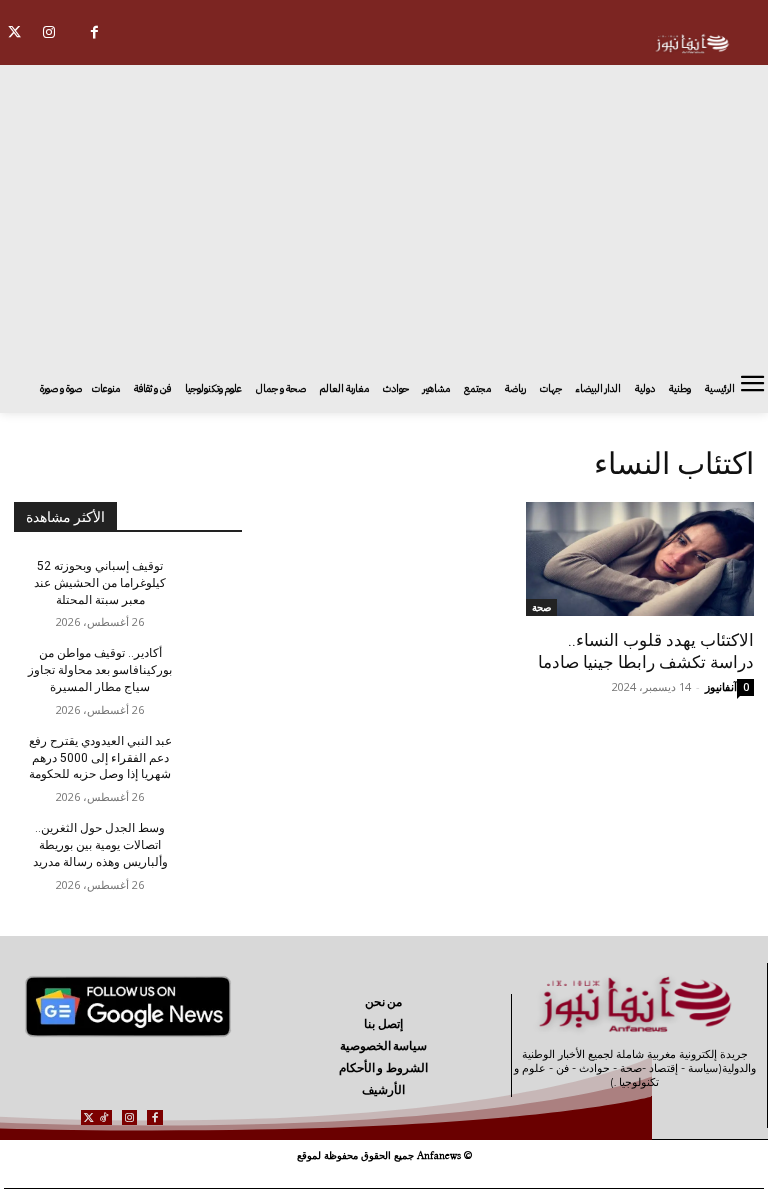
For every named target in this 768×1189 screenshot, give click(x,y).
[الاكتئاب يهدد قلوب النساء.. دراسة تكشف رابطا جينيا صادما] (640, 559)
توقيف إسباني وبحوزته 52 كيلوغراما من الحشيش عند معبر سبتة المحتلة (100, 583)
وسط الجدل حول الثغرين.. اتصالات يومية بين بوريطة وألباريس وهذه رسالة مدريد (100, 845)
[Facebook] (94, 32)
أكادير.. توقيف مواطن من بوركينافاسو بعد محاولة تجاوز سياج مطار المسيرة (100, 670)
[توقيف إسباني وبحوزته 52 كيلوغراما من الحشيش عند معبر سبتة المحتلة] (208, 582)
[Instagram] (49, 32)
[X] (88, 1117)
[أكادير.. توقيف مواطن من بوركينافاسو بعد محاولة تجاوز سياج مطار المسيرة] (208, 669)
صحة (541, 607)
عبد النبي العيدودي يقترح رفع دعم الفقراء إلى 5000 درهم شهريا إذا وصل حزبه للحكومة (100, 758)
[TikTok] (104, 1117)
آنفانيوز (721, 686)
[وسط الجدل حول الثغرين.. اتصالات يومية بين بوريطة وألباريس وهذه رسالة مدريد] (208, 844)
